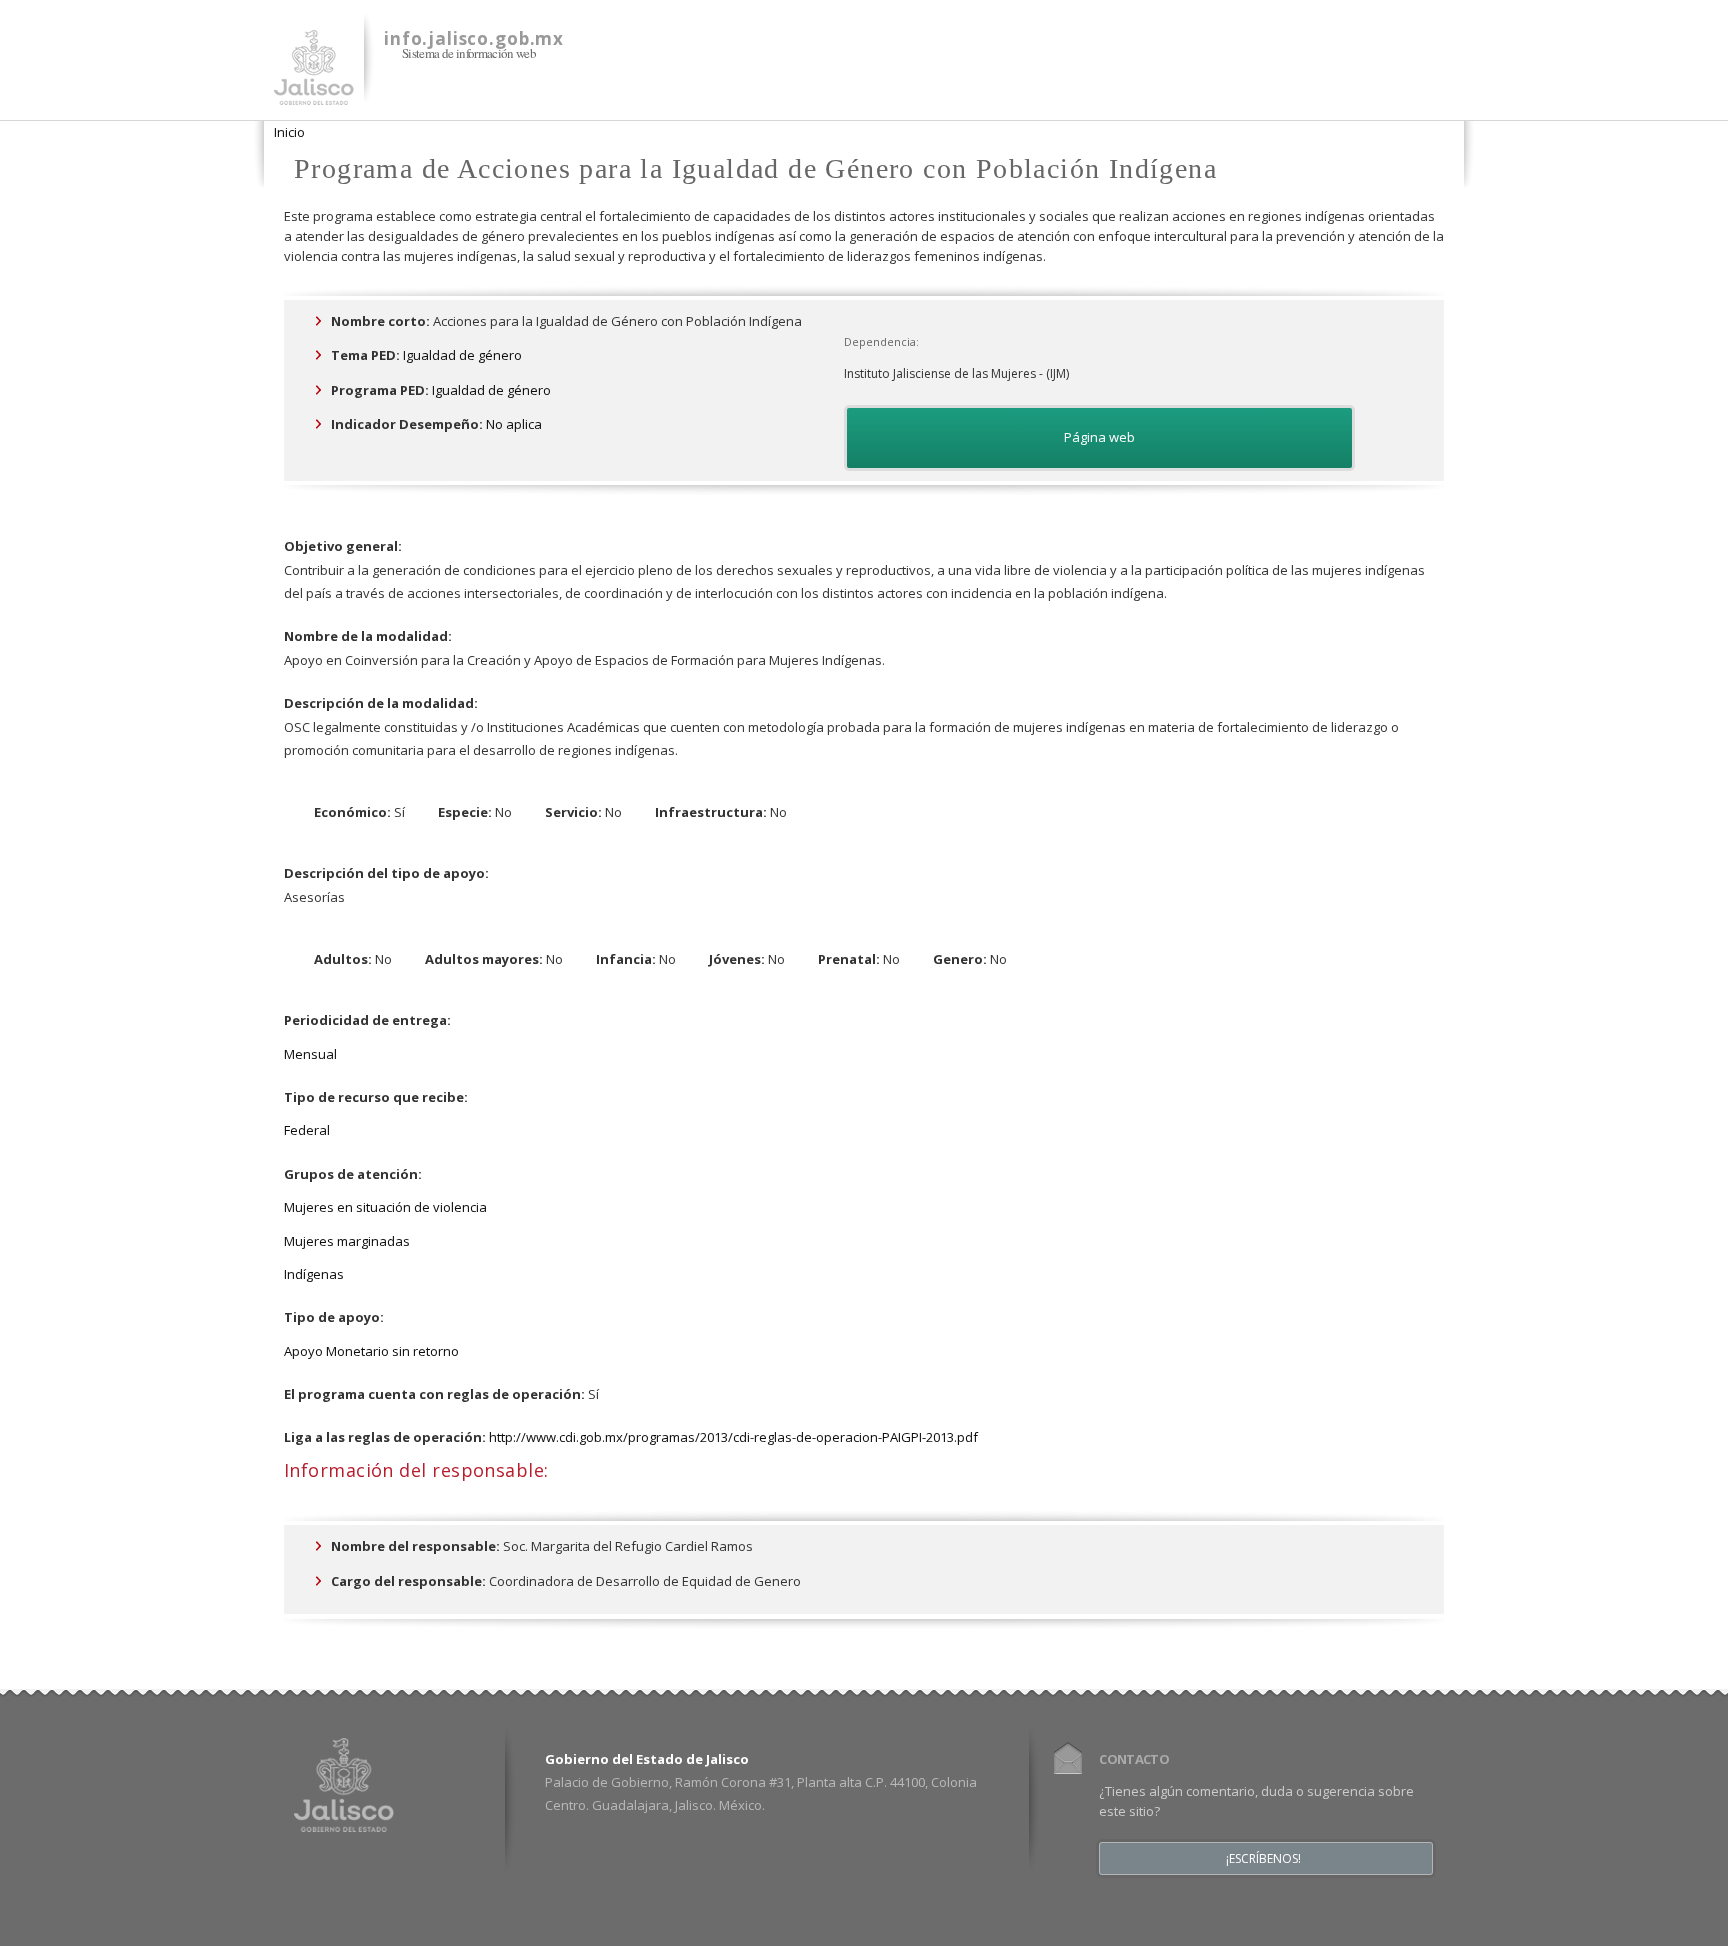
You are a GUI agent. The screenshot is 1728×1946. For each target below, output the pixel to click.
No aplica (514, 424)
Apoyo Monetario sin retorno (371, 1351)
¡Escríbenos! (1263, 1859)
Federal (307, 1130)
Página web (1099, 437)
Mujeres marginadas (347, 1241)
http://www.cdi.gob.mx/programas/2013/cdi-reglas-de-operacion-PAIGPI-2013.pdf (733, 1437)
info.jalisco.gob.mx (474, 38)
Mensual (310, 1054)
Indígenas (314, 1274)
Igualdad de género (462, 355)
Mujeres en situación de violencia (385, 1207)
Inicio (289, 132)
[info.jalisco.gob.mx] (314, 93)
